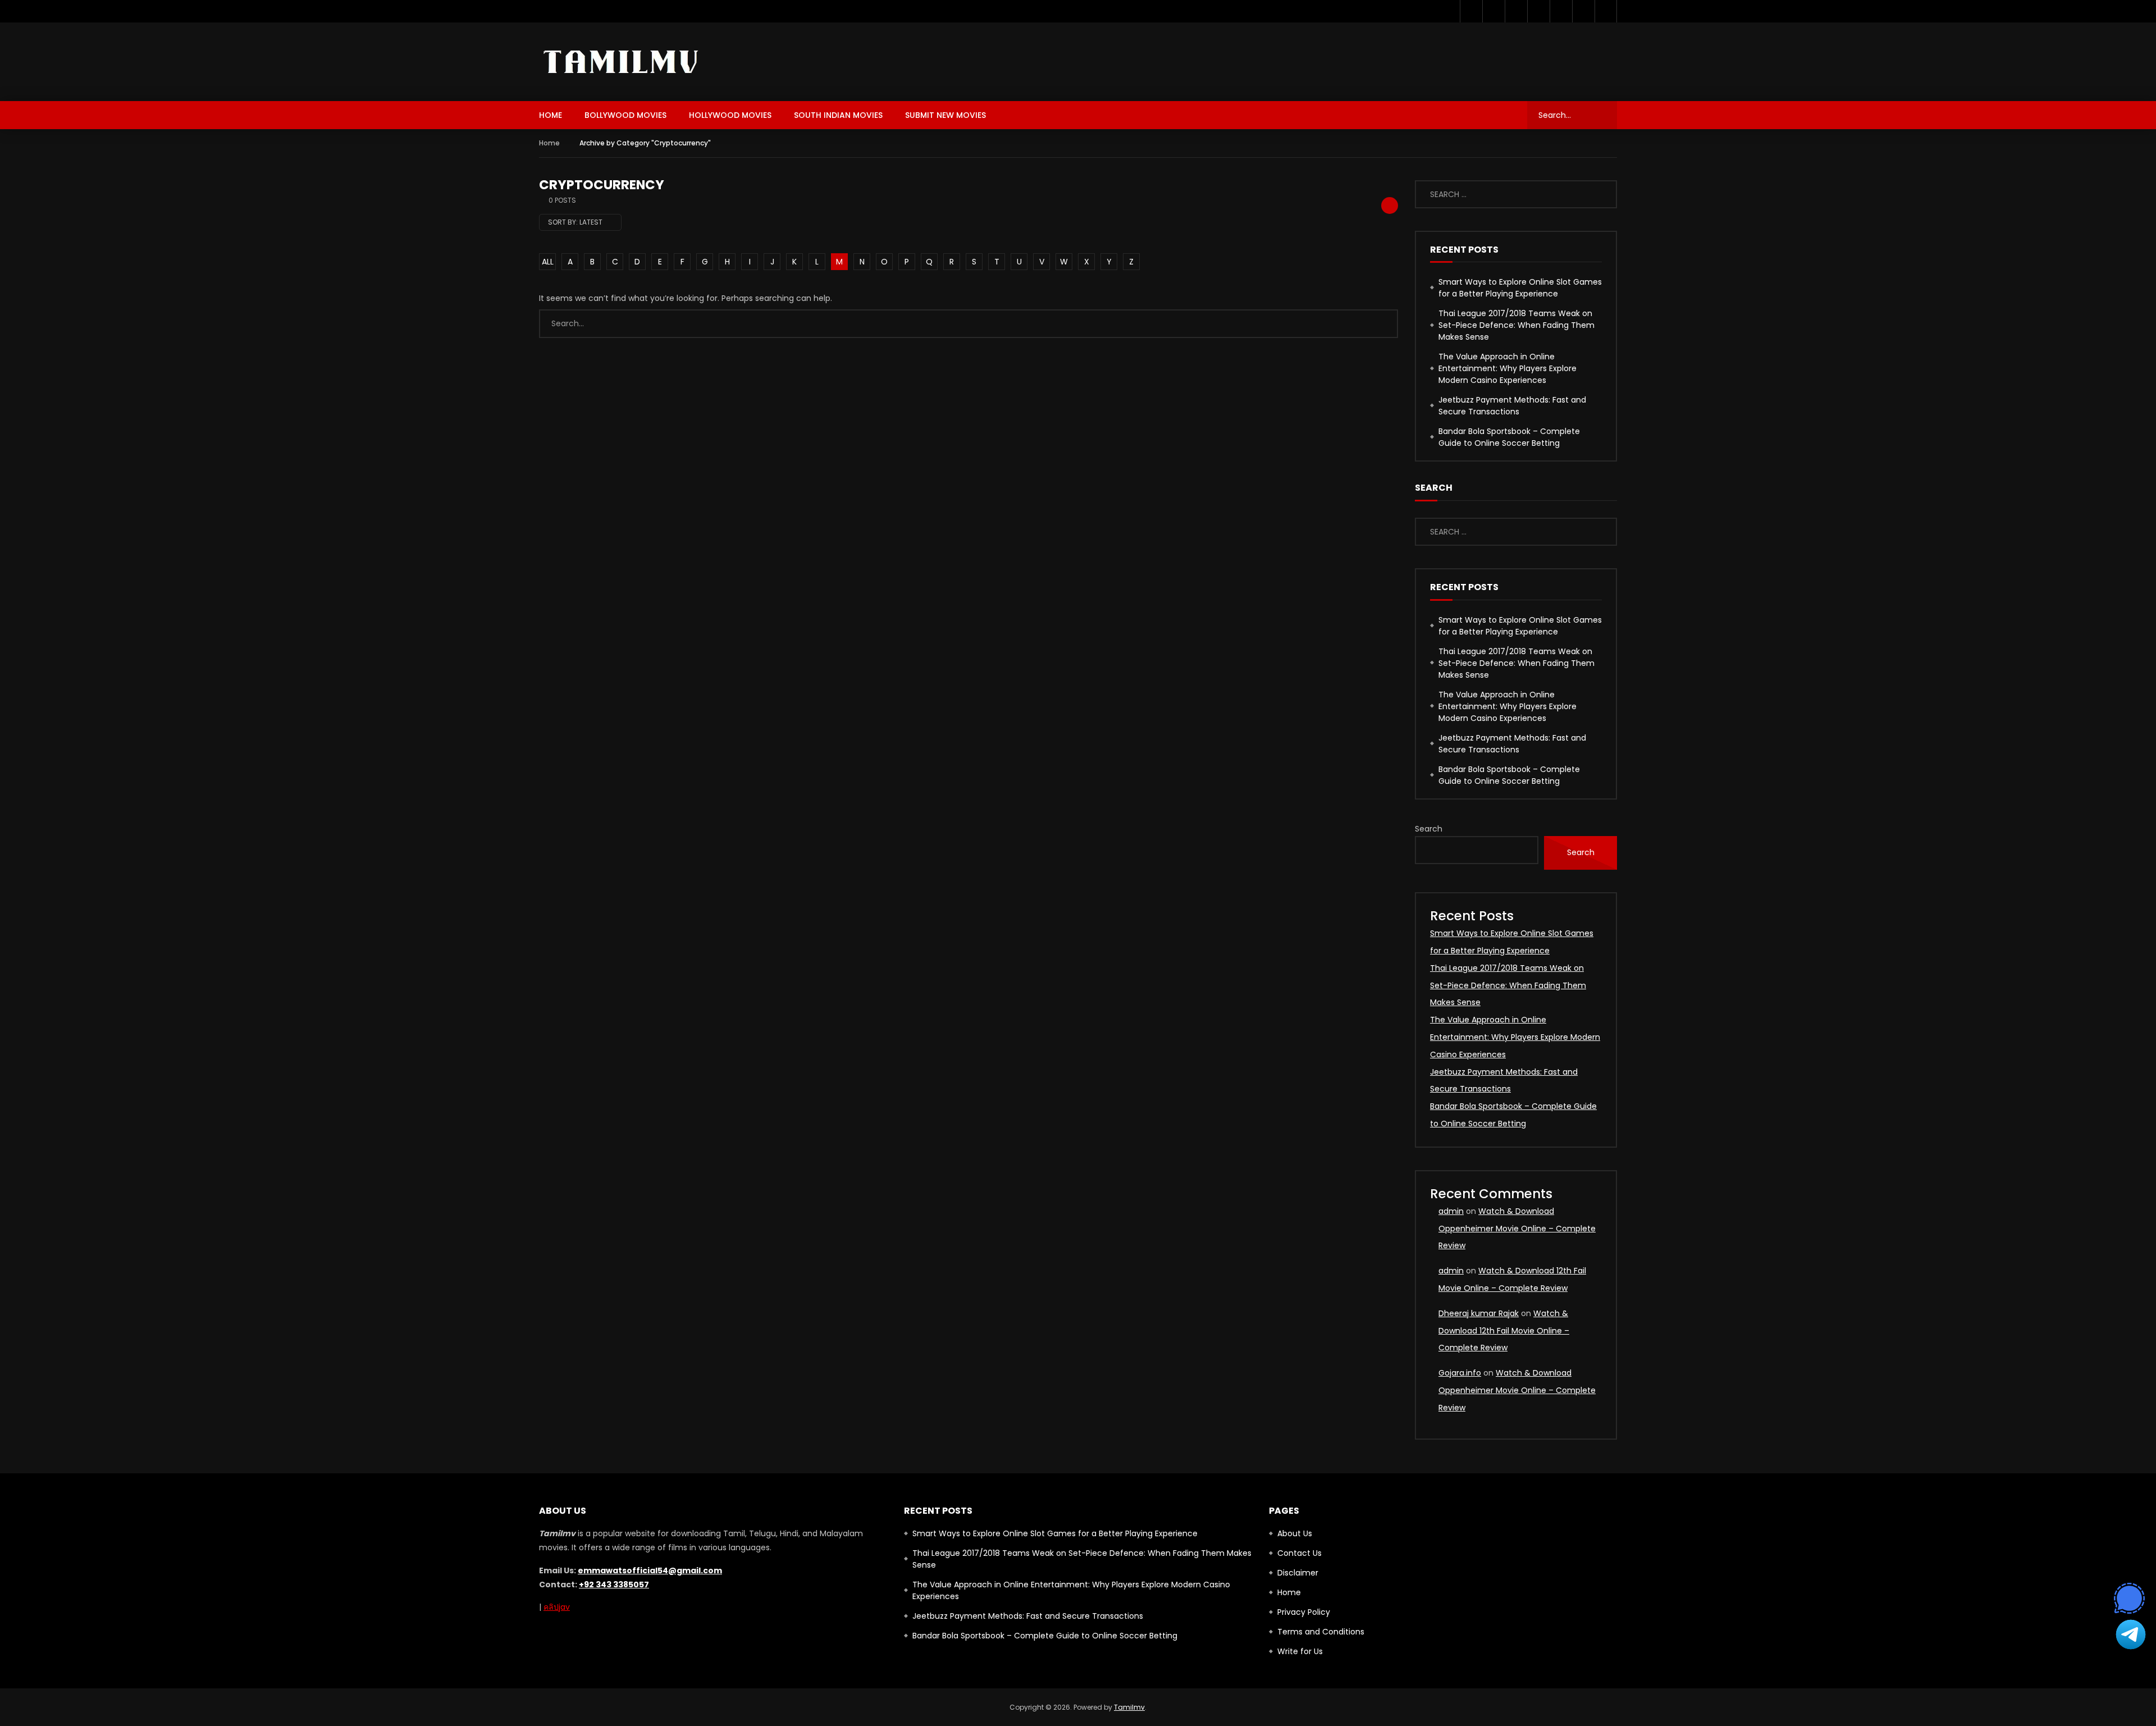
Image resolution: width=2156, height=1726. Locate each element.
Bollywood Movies (625, 115)
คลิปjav (557, 1607)
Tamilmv (1129, 1707)
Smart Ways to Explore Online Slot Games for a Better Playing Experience (1520, 288)
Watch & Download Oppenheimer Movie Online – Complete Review (1517, 1229)
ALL (548, 262)
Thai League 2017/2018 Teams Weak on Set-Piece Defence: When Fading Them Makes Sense (1516, 325)
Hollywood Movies (730, 115)
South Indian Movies (838, 115)
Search (1429, 829)
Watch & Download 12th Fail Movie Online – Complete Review (1504, 1331)
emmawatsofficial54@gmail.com (650, 1570)
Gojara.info (1460, 1373)
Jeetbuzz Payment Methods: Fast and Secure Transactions (1512, 406)
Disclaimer (1298, 1573)
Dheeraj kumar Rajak (1479, 1313)
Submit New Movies (945, 115)
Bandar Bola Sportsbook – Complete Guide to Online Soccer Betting (1509, 437)
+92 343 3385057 (614, 1585)
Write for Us (1300, 1651)
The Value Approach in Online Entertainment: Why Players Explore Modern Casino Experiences (1508, 368)
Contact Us (1299, 1553)
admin (1451, 1211)
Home (551, 115)
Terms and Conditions (1321, 1632)
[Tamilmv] (622, 62)
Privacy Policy (1304, 1612)
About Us (1295, 1533)
